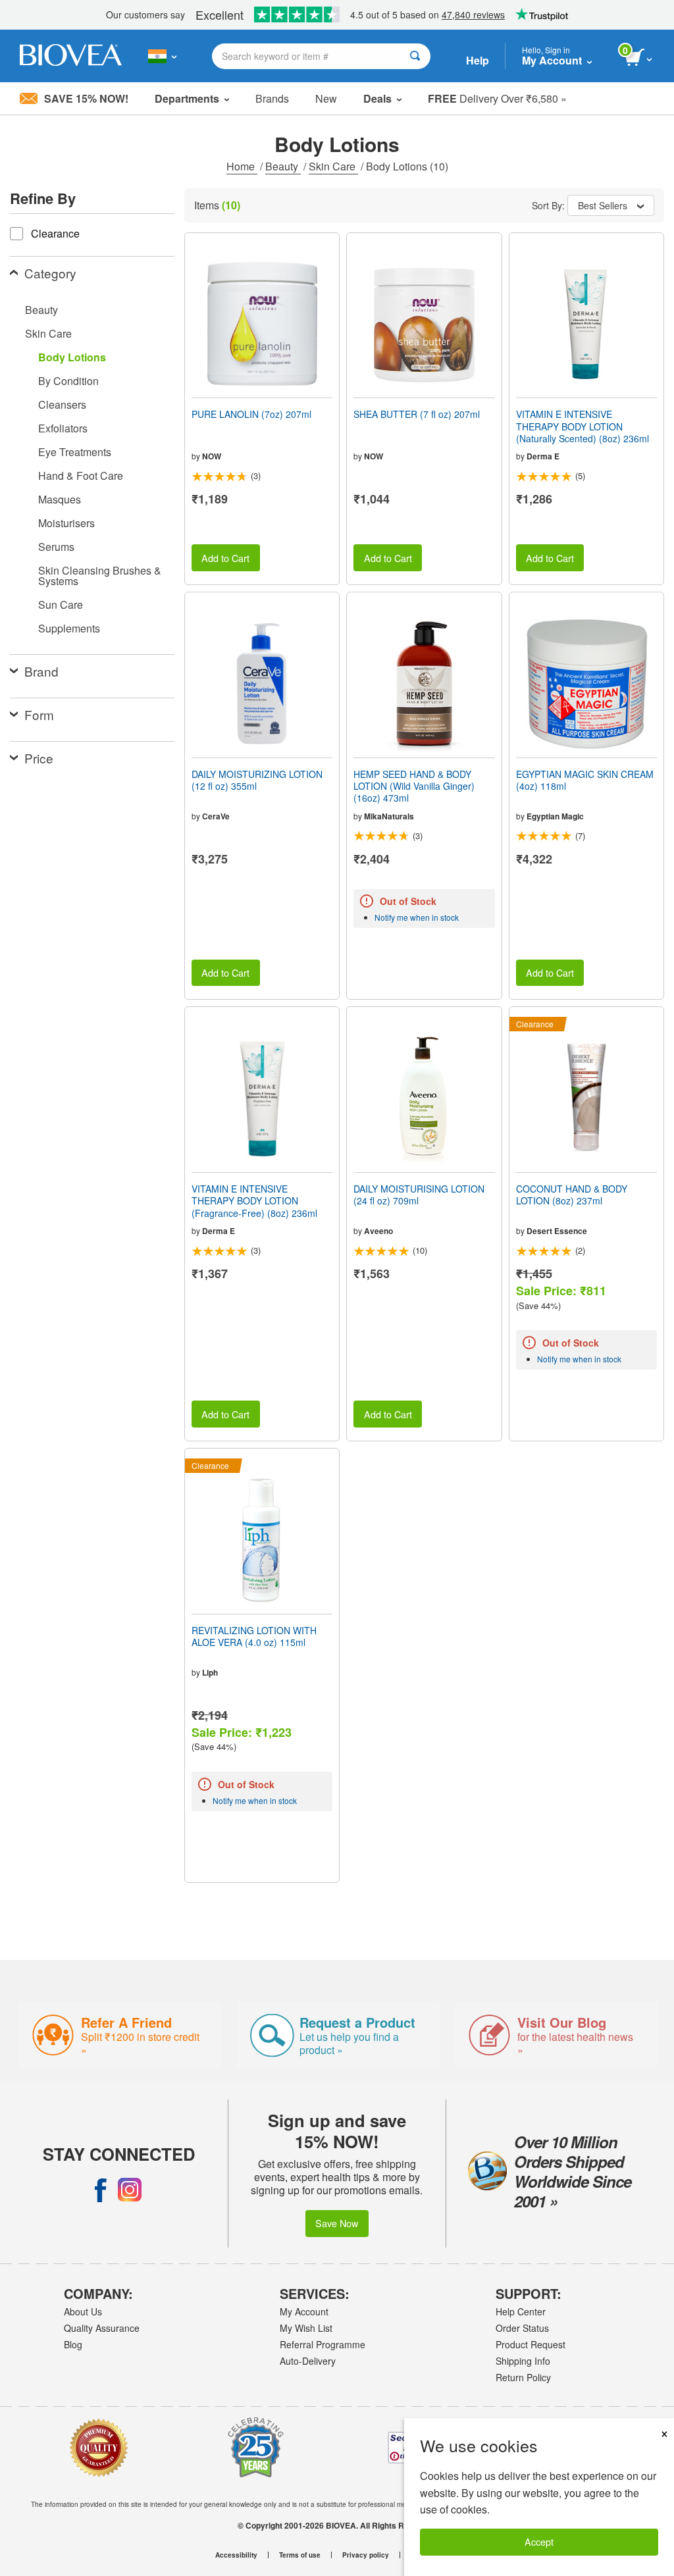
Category (50, 273)
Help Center (521, 2311)
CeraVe (216, 816)
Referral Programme (323, 2344)
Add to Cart (225, 558)
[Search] (415, 56)
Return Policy (523, 2377)
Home (242, 166)
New (326, 98)
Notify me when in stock (417, 917)
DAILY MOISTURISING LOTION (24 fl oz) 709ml (419, 1195)
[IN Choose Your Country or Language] (162, 56)
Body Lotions (72, 357)
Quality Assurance (102, 2328)
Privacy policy (366, 2555)
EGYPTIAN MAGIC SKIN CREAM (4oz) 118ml (585, 780)
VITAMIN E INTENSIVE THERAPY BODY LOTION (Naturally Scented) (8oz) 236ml (583, 426)
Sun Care (61, 605)
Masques (60, 499)
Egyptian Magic (555, 816)
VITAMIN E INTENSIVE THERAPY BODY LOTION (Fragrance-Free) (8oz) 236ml (254, 1201)
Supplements (69, 628)
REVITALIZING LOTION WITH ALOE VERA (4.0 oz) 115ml (254, 1636)
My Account (304, 2311)
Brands (272, 98)
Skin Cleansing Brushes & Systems (100, 576)
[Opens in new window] (101, 2190)
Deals (377, 98)
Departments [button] (187, 98)
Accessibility (236, 2555)
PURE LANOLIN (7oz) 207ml (251, 414)
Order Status (522, 2328)
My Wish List (306, 2328)
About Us (83, 2311)
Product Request (531, 2344)
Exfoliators (63, 428)
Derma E (543, 456)
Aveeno (378, 1231)
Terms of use (300, 2555)
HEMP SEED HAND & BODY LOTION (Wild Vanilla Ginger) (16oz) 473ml (414, 786)
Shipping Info (523, 2361)
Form (39, 714)
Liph (210, 1672)
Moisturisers (66, 523)
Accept (539, 2541)
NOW (212, 456)
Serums (56, 547)
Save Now (337, 2223)
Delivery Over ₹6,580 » (497, 98)
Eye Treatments (75, 452)
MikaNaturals (389, 816)
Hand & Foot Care (81, 476)
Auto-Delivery (308, 2361)
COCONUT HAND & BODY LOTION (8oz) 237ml (572, 1195)
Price (39, 758)
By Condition (68, 381)
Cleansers (62, 404)
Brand (41, 671)
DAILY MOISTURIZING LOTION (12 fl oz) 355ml (257, 780)
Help (478, 60)
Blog (73, 2344)
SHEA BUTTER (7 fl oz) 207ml (417, 414)
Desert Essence (557, 1231)
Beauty (283, 166)
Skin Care (333, 166)
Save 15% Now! (86, 98)
